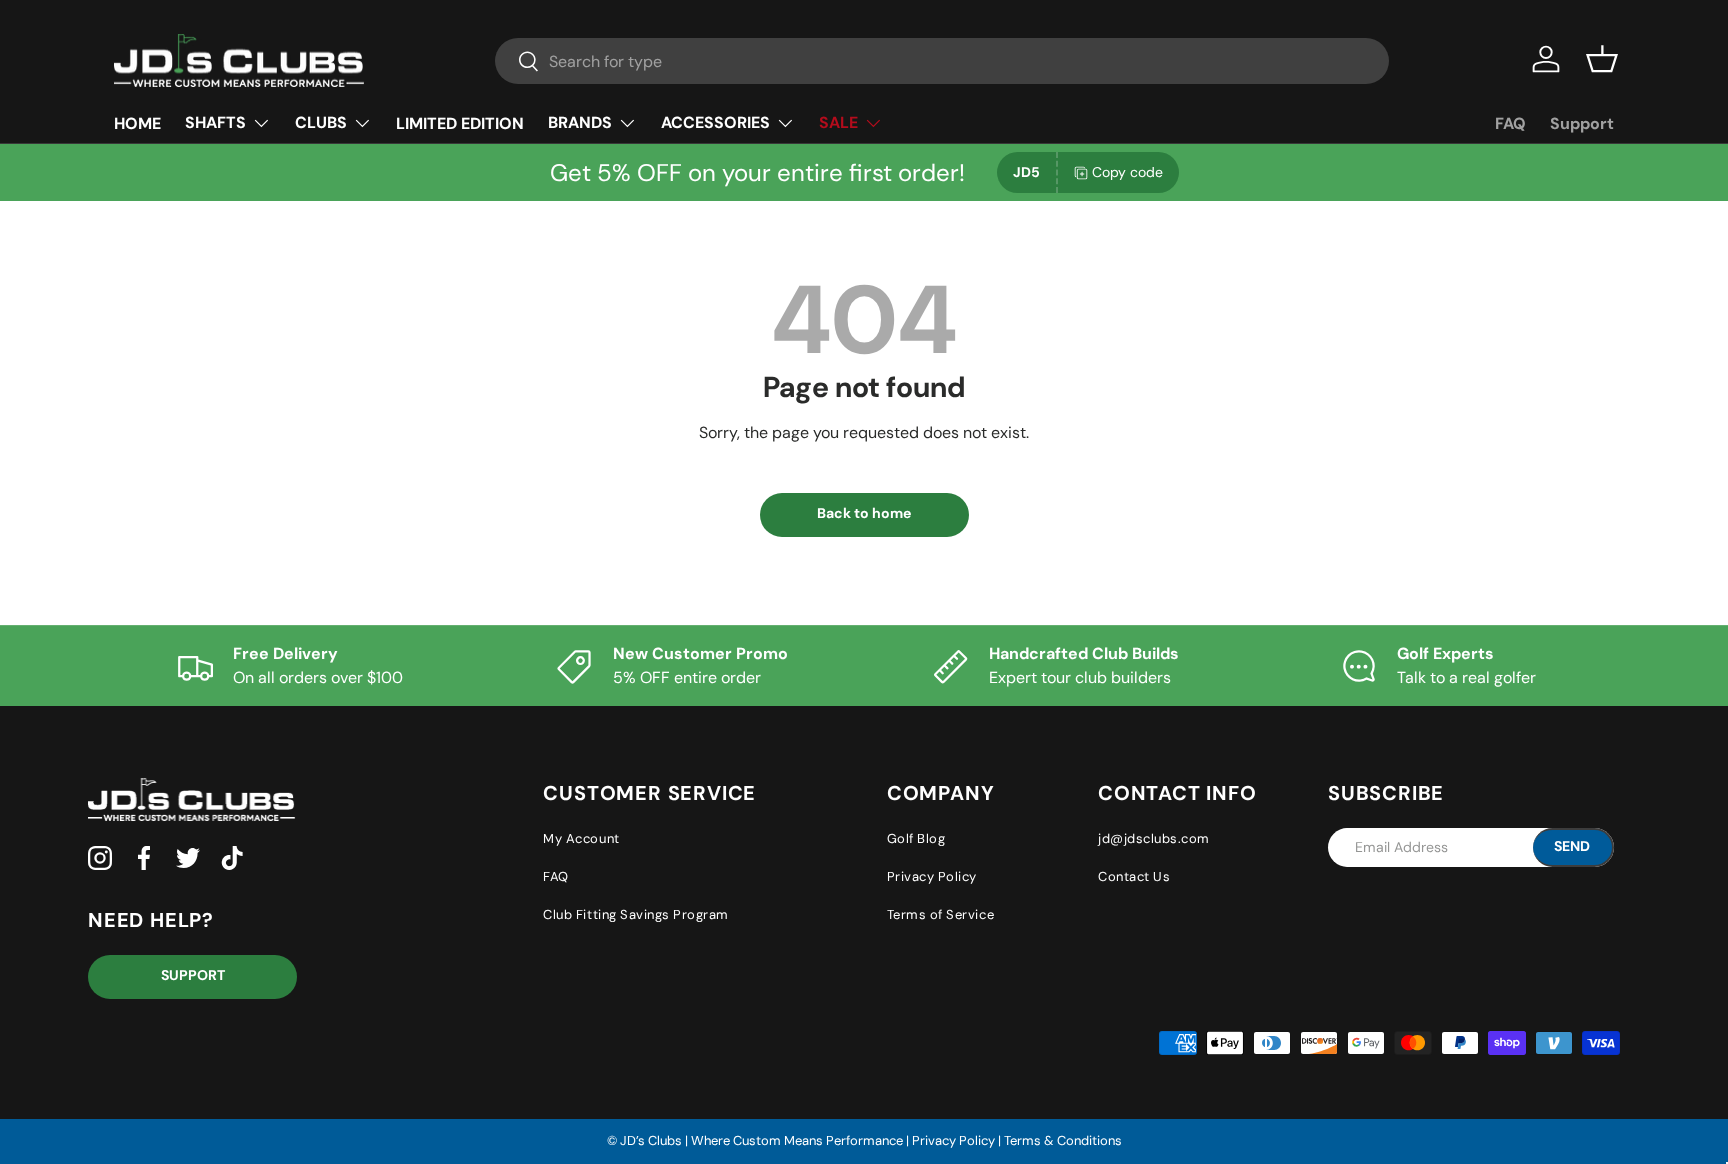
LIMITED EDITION (460, 123)
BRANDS (580, 122)
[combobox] (942, 61)
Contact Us (1134, 876)
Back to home (864, 513)
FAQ (1510, 123)
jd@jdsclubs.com (1154, 838)
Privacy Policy (932, 876)
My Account (581, 838)
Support (1582, 123)
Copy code (1127, 172)
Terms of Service (940, 914)
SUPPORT (193, 975)
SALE (838, 122)
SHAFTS (215, 122)
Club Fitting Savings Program (636, 914)
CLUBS (321, 122)
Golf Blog (916, 838)
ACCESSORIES (715, 122)
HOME (137, 123)
